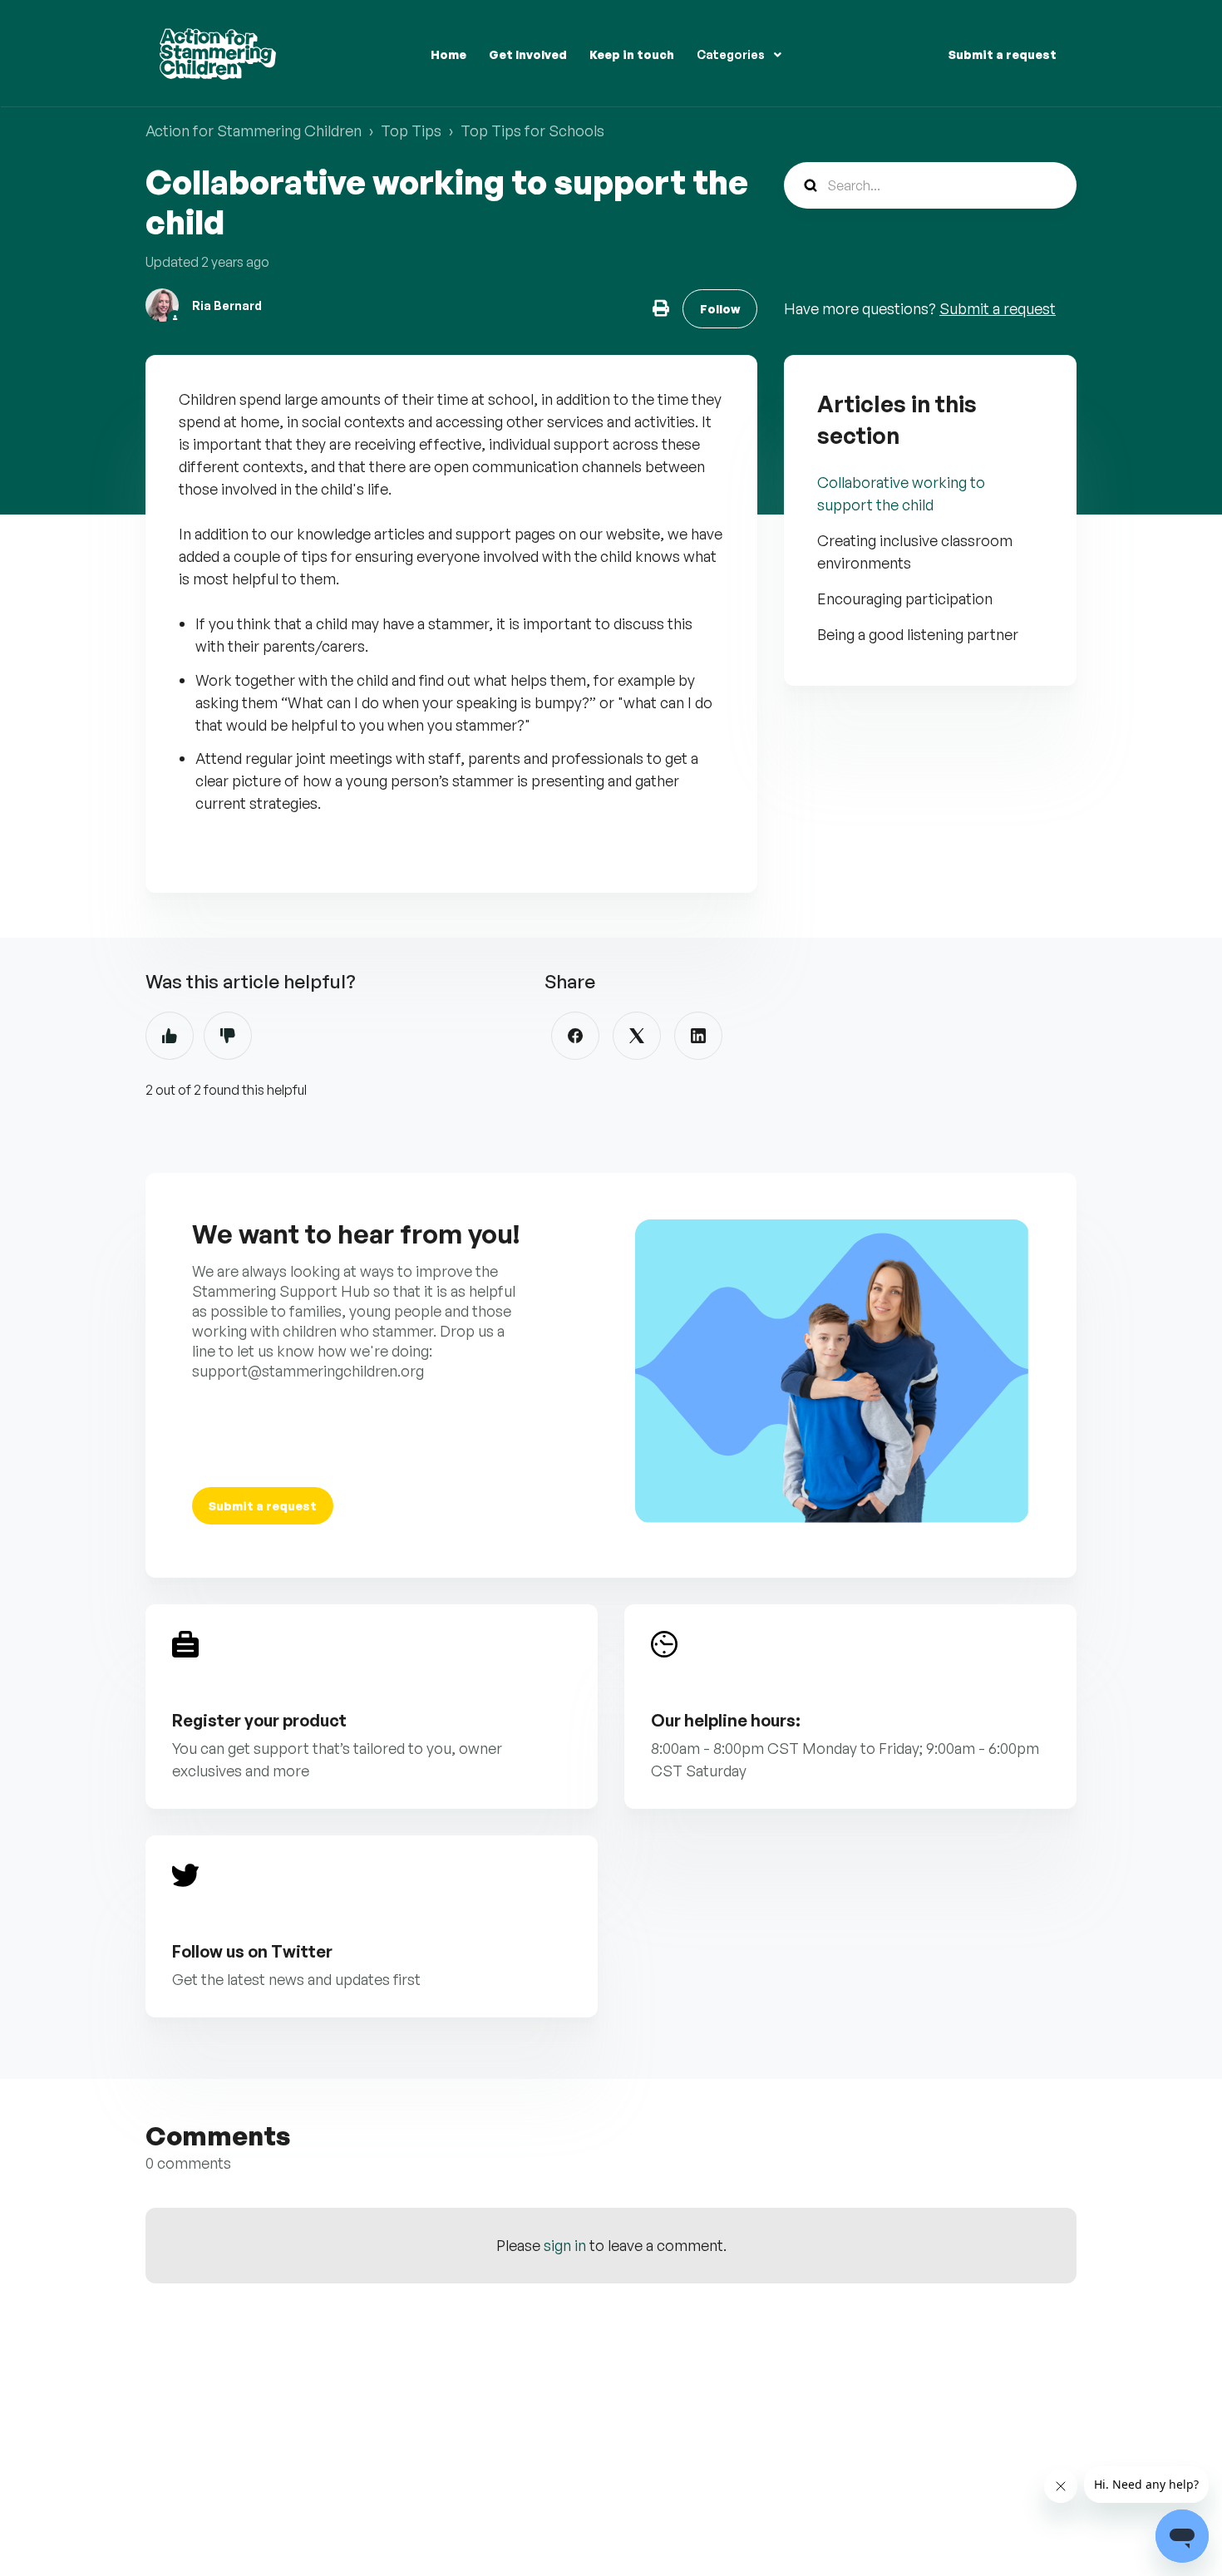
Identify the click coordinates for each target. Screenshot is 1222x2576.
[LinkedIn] (698, 1036)
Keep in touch (632, 54)
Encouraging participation (905, 598)
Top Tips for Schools (532, 131)
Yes (170, 1036)
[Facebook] (575, 1036)
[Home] (218, 54)
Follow (720, 309)
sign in (565, 2245)
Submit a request (1003, 54)
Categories (732, 54)
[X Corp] (637, 1036)
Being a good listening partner (918, 634)
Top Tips (411, 131)
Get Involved (528, 54)
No (228, 1036)
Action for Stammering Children (254, 131)
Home (448, 54)
